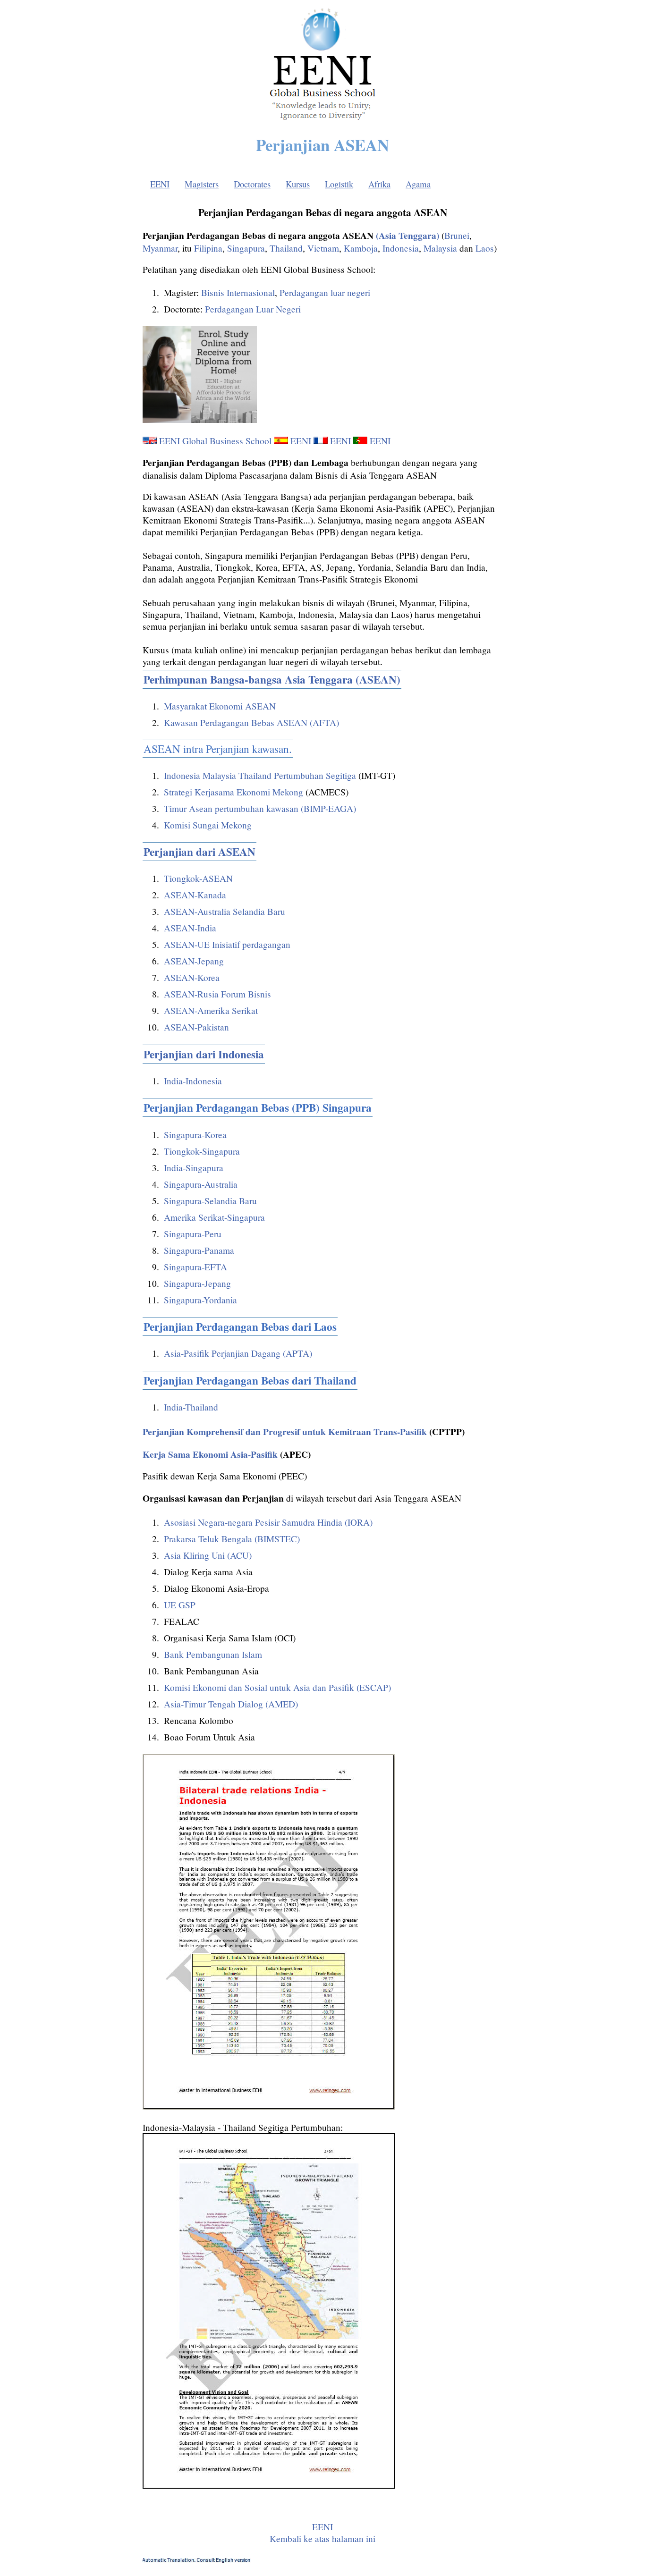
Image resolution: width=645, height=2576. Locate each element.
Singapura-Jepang (197, 1283)
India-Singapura (194, 1168)
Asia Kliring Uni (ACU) (208, 1555)
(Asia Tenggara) (406, 235)
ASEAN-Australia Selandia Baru (225, 911)
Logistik (339, 184)
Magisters (202, 184)
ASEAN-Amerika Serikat (211, 1010)
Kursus (298, 184)
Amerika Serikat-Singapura (214, 1217)
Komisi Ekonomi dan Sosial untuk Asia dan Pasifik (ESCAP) (277, 1687)
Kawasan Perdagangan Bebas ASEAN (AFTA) (251, 722)
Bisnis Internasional (238, 292)
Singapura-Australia (201, 1184)
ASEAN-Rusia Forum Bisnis (217, 994)
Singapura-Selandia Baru (210, 1201)
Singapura (246, 248)
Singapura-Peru (193, 1234)
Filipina (208, 248)
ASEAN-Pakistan (196, 1027)
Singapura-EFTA (195, 1267)
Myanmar (160, 248)
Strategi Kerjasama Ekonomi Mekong (233, 792)
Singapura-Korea (195, 1135)
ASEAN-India (190, 928)
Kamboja (361, 248)
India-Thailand (191, 1407)
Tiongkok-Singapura (202, 1151)
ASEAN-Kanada (195, 895)
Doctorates (252, 184)
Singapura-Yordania (200, 1300)
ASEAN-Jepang (194, 961)
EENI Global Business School (215, 441)
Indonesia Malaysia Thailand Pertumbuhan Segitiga (260, 775)
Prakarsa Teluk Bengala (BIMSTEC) (232, 1539)
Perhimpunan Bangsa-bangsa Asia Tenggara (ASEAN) (272, 679)
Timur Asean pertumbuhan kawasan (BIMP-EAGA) (260, 808)
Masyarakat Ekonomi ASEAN (220, 706)
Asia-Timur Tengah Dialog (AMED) (231, 1704)
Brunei (457, 235)
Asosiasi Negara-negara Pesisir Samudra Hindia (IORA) (268, 1522)
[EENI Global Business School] (322, 122)
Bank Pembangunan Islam (213, 1654)
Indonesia (401, 248)
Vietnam (323, 248)
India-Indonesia (193, 1081)
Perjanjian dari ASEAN (199, 852)
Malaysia (440, 248)
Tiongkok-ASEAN (198, 878)
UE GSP (180, 1605)
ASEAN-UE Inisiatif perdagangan (227, 944)
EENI (160, 184)
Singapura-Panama (199, 1250)
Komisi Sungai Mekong (208, 825)
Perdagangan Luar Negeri (253, 309)
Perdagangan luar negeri (325, 292)
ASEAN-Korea (192, 977)
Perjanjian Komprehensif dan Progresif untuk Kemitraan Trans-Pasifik (285, 1432)
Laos (485, 248)
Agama (418, 184)
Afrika (379, 184)
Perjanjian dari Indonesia (204, 1054)
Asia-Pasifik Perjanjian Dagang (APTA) (238, 1353)
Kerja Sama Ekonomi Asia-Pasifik (210, 1454)
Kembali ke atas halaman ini (322, 2538)
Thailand (286, 248)
